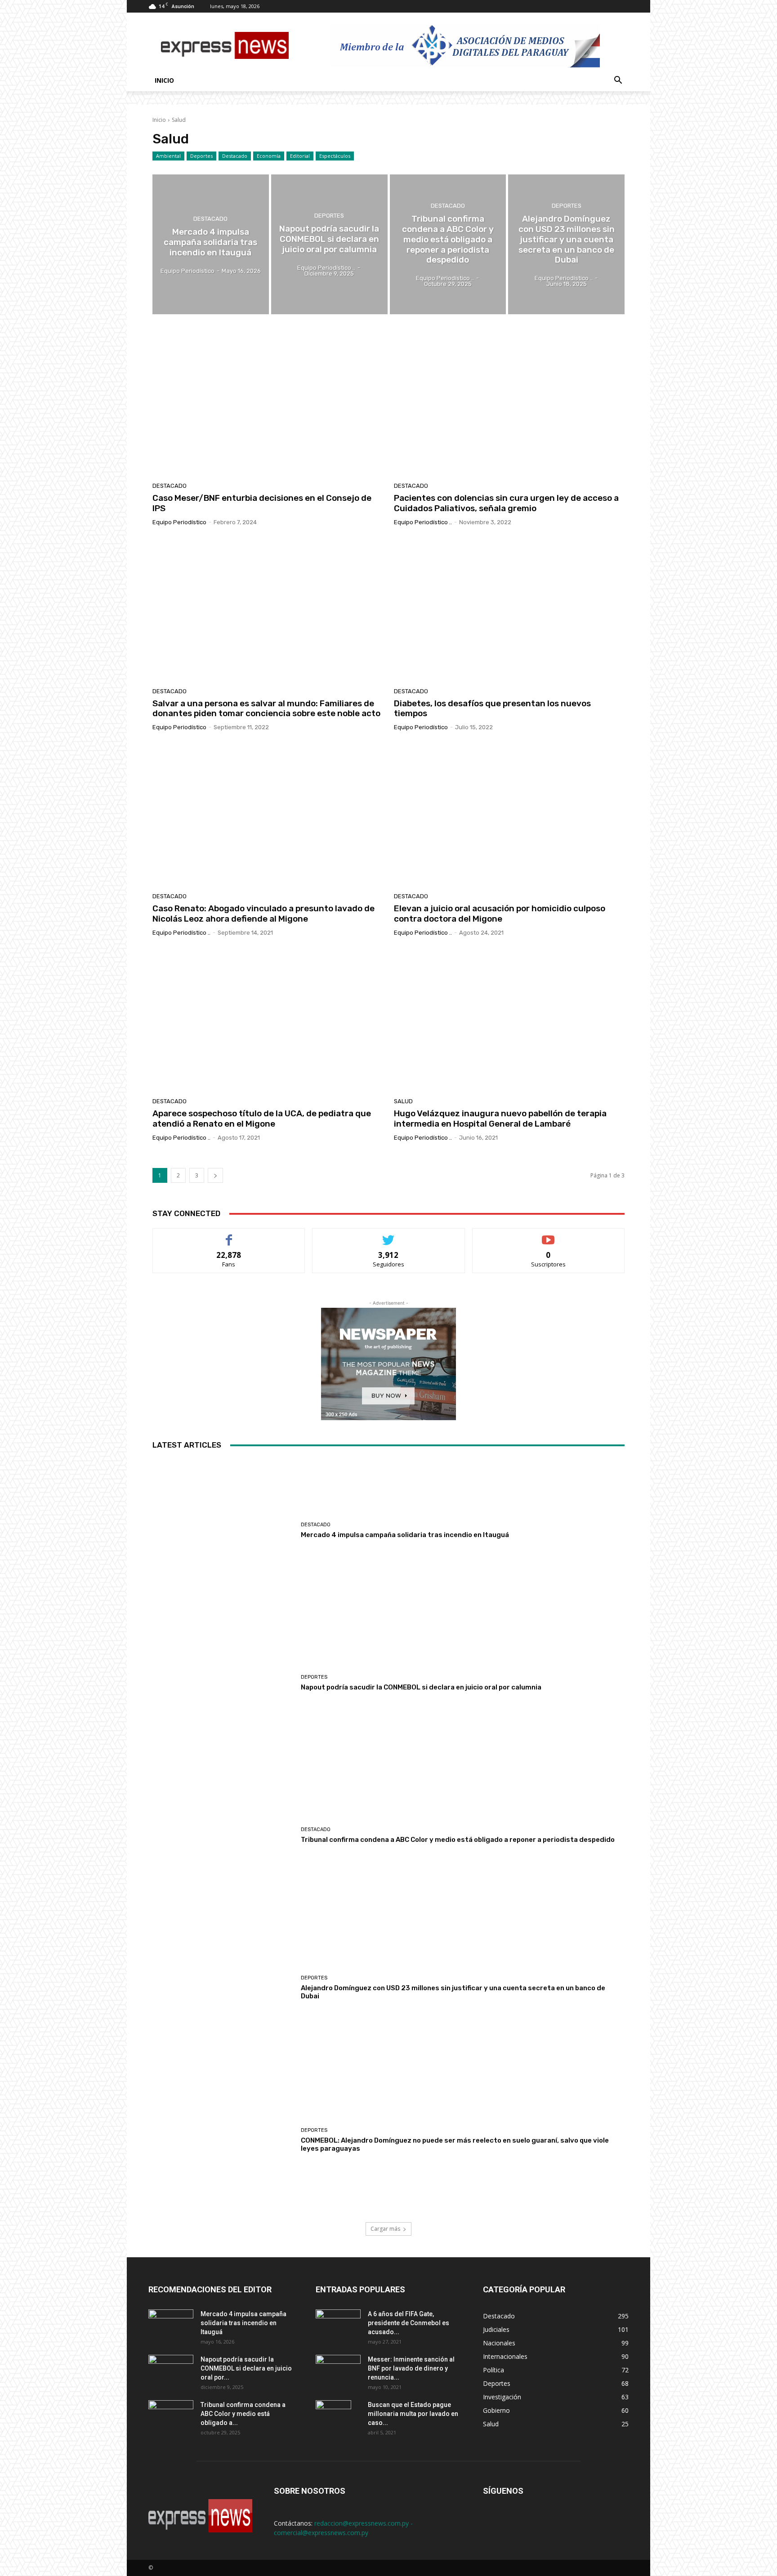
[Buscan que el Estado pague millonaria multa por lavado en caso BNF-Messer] (333, 2416)
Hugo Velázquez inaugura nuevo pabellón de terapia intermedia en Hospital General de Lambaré (500, 1119)
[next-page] (215, 1175)
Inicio (164, 80)
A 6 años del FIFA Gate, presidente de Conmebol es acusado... (409, 2323)
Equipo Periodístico (179, 522)
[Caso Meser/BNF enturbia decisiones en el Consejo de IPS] (268, 405)
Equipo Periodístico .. (423, 522)
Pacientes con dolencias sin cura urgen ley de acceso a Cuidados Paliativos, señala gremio (506, 503)
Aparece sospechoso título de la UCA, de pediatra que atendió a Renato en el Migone (262, 1119)
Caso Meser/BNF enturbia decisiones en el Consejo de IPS (262, 503)
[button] (618, 81)
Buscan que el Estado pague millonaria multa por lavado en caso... (413, 2414)
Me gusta (229, 1235)
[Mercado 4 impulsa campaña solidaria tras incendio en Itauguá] (211, 244)
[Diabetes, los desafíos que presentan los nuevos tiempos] (509, 610)
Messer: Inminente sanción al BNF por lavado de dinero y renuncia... (411, 2368)
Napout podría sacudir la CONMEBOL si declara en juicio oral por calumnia (421, 1687)
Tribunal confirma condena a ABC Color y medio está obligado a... (243, 2414)
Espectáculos (335, 156)
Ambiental (168, 156)
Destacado (235, 156)
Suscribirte (548, 1235)
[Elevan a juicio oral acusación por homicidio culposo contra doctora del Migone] (509, 815)
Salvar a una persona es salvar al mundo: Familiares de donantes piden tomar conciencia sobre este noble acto (266, 709)
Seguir (389, 1235)
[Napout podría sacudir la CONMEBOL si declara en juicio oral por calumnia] (329, 244)
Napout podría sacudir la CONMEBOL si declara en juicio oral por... (246, 2368)
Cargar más (385, 2229)
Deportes (201, 156)
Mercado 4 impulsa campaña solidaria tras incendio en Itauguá (405, 1535)
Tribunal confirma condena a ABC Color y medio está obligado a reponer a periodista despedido (458, 1840)
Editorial (300, 156)
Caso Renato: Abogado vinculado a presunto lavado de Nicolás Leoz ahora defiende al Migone (263, 914)
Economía (269, 156)
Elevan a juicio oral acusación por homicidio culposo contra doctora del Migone (500, 914)
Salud (403, 1101)
